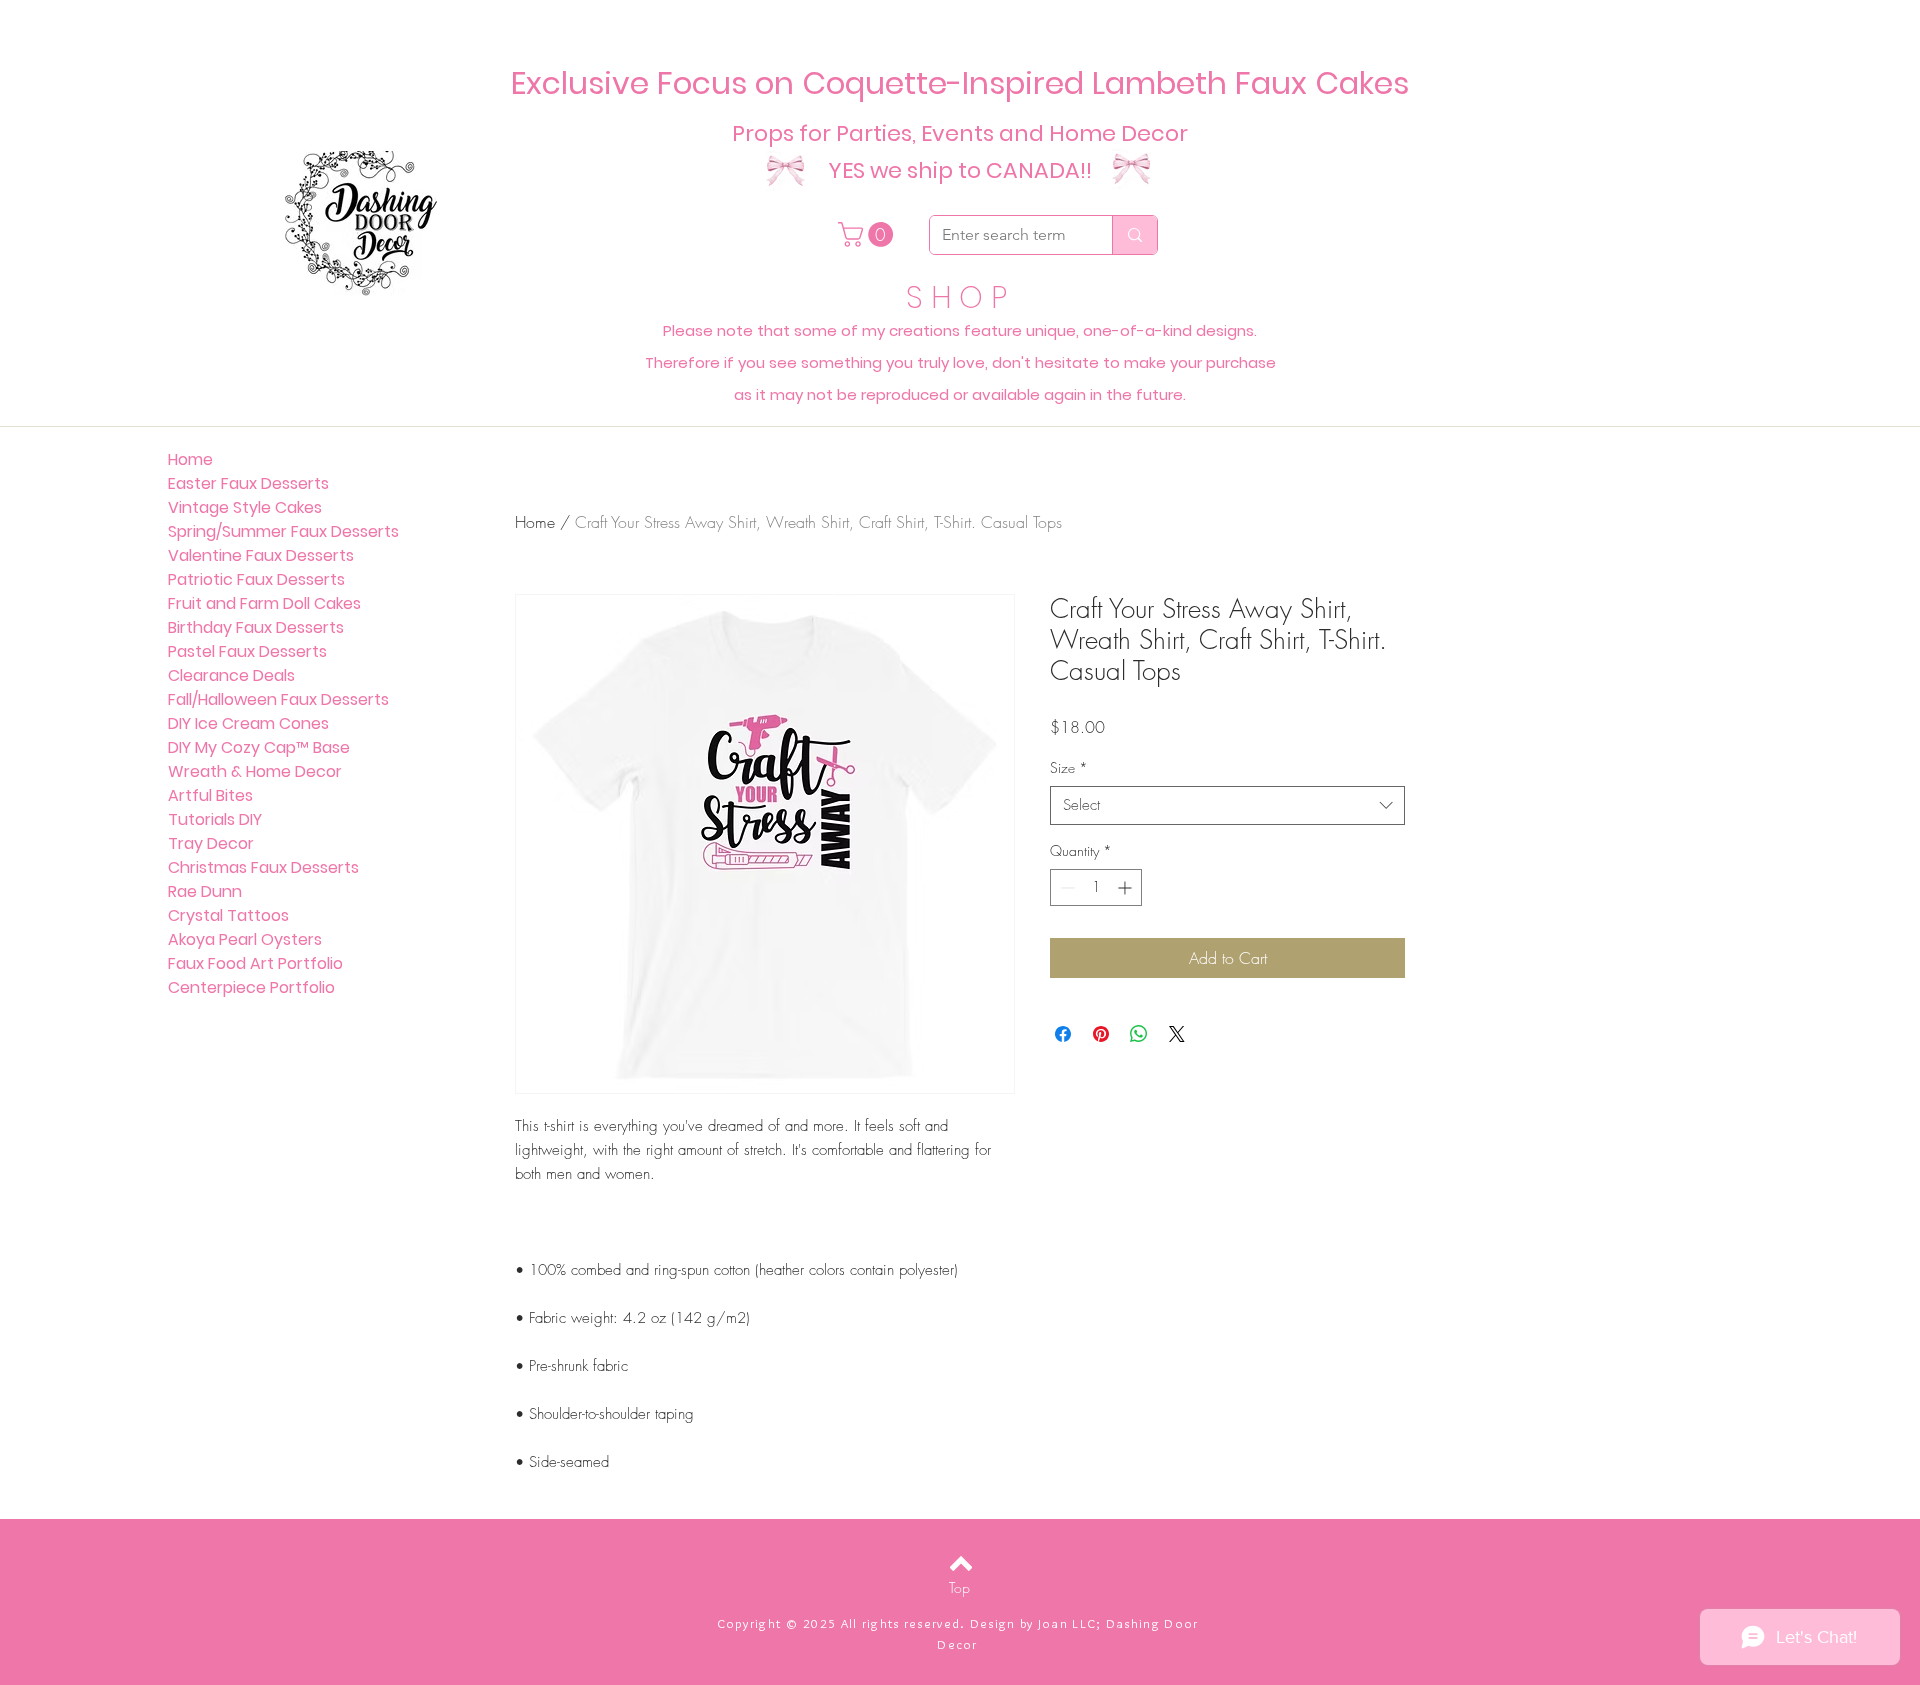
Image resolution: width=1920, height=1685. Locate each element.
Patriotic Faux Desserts (256, 579)
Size (1069, 767)
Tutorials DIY (215, 819)
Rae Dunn (205, 891)
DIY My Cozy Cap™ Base (259, 747)
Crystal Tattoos (228, 915)
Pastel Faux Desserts (247, 651)
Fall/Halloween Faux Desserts (278, 699)
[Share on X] (1177, 1034)
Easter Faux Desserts (248, 483)
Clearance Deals (231, 675)
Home (535, 522)
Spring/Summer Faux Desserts (283, 531)
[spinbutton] (1096, 887)
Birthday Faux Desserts (256, 627)
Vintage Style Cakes (245, 507)
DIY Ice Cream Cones (248, 723)
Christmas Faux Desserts (263, 867)
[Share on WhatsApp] (1139, 1034)
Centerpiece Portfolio (251, 987)
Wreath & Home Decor (255, 771)
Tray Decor (211, 843)
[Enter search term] (1134, 235)
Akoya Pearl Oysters (245, 939)
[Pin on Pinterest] (1101, 1034)
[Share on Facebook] (1063, 1034)
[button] (868, 234)
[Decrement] (1065, 887)
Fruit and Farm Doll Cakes (264, 603)
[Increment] (1126, 887)
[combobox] (1227, 805)
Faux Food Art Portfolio (255, 963)
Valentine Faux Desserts (261, 555)
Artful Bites (210, 795)
